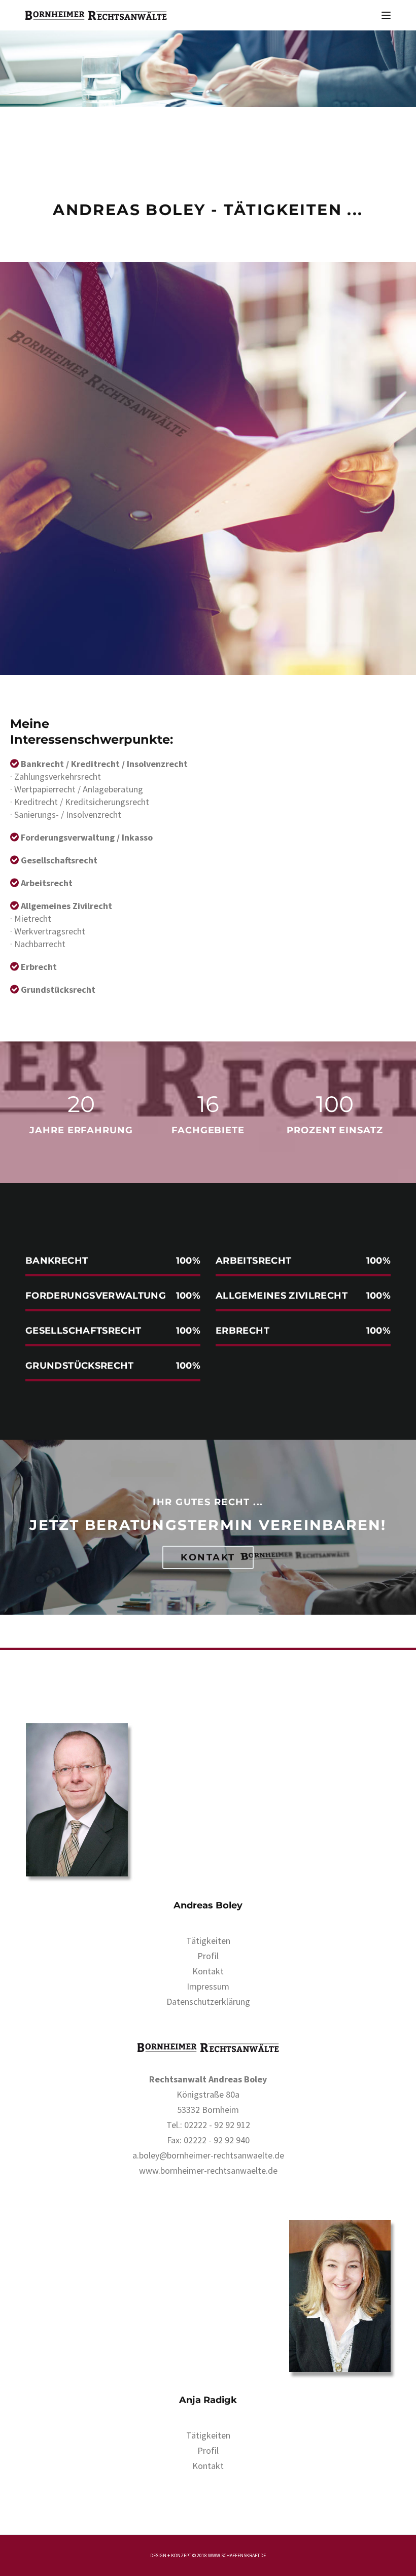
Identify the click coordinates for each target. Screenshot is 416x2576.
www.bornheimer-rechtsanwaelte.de (208, 2170)
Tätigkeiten (208, 1941)
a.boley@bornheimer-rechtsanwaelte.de (208, 2155)
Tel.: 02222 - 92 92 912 (208, 2125)
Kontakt (208, 1557)
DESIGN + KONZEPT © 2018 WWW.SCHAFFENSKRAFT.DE (208, 2555)
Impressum (208, 1986)
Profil (208, 1956)
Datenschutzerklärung (208, 2001)
